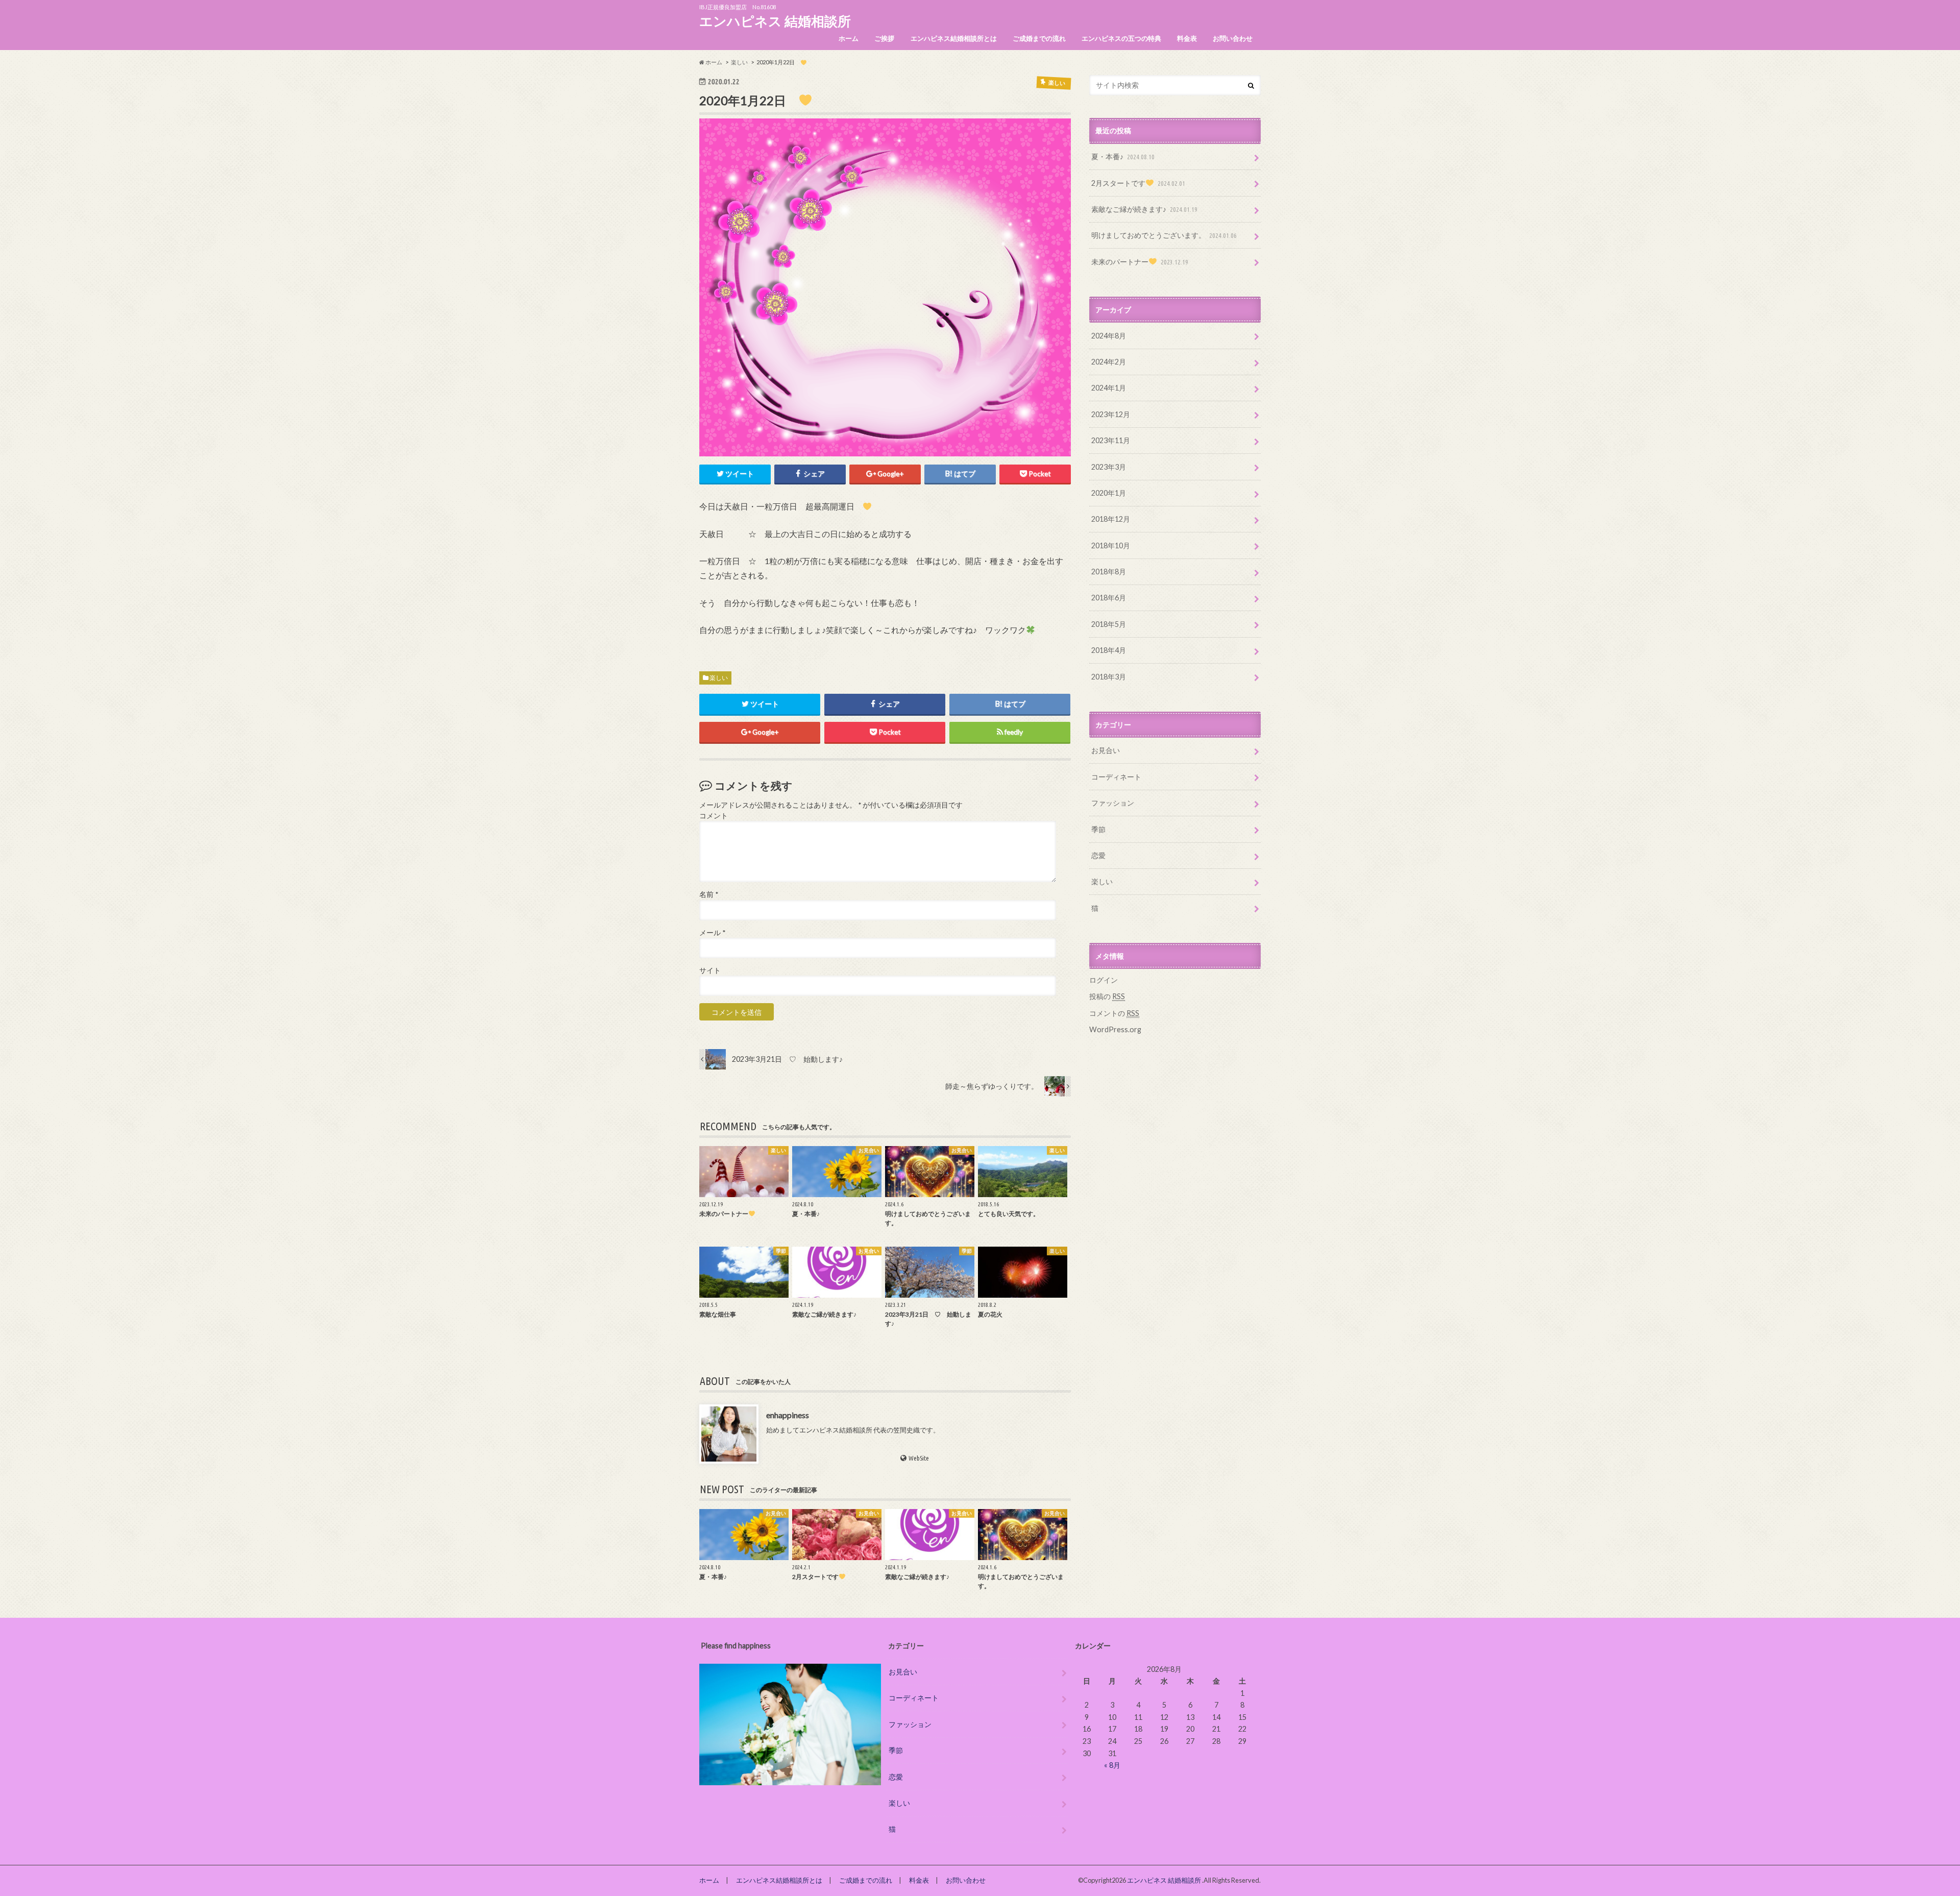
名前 (709, 894)
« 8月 (1112, 1765)
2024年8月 (1109, 336)
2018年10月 (1111, 545)
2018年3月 (1109, 677)
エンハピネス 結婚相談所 (775, 21)
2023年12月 (1111, 414)
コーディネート (1116, 777)
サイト (710, 970)
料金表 (1187, 38)
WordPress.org (1115, 1029)
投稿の (1107, 996)
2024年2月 (1109, 362)
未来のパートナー (1140, 262)
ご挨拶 (884, 38)
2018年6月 (1109, 598)
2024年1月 (1109, 388)
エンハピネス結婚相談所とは (954, 38)
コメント (714, 816)
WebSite (919, 1458)
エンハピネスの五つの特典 (1121, 38)
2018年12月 (1111, 519)
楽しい (719, 678)
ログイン (1104, 980)
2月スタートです (1138, 183)
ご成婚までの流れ (1039, 38)
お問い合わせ (1233, 38)
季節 (1098, 829)
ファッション (1113, 803)
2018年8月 (1109, 572)
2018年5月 (1109, 624)
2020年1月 (1109, 493)
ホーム (849, 38)
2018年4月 (1109, 650)
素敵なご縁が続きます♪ (1144, 209)
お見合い (1106, 750)
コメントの (1114, 1013)
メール (712, 933)
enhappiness (788, 1415)
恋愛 (1098, 855)
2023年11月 (1111, 440)
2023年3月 (1109, 467)
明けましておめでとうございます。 (1164, 235)
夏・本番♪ (1123, 156)
